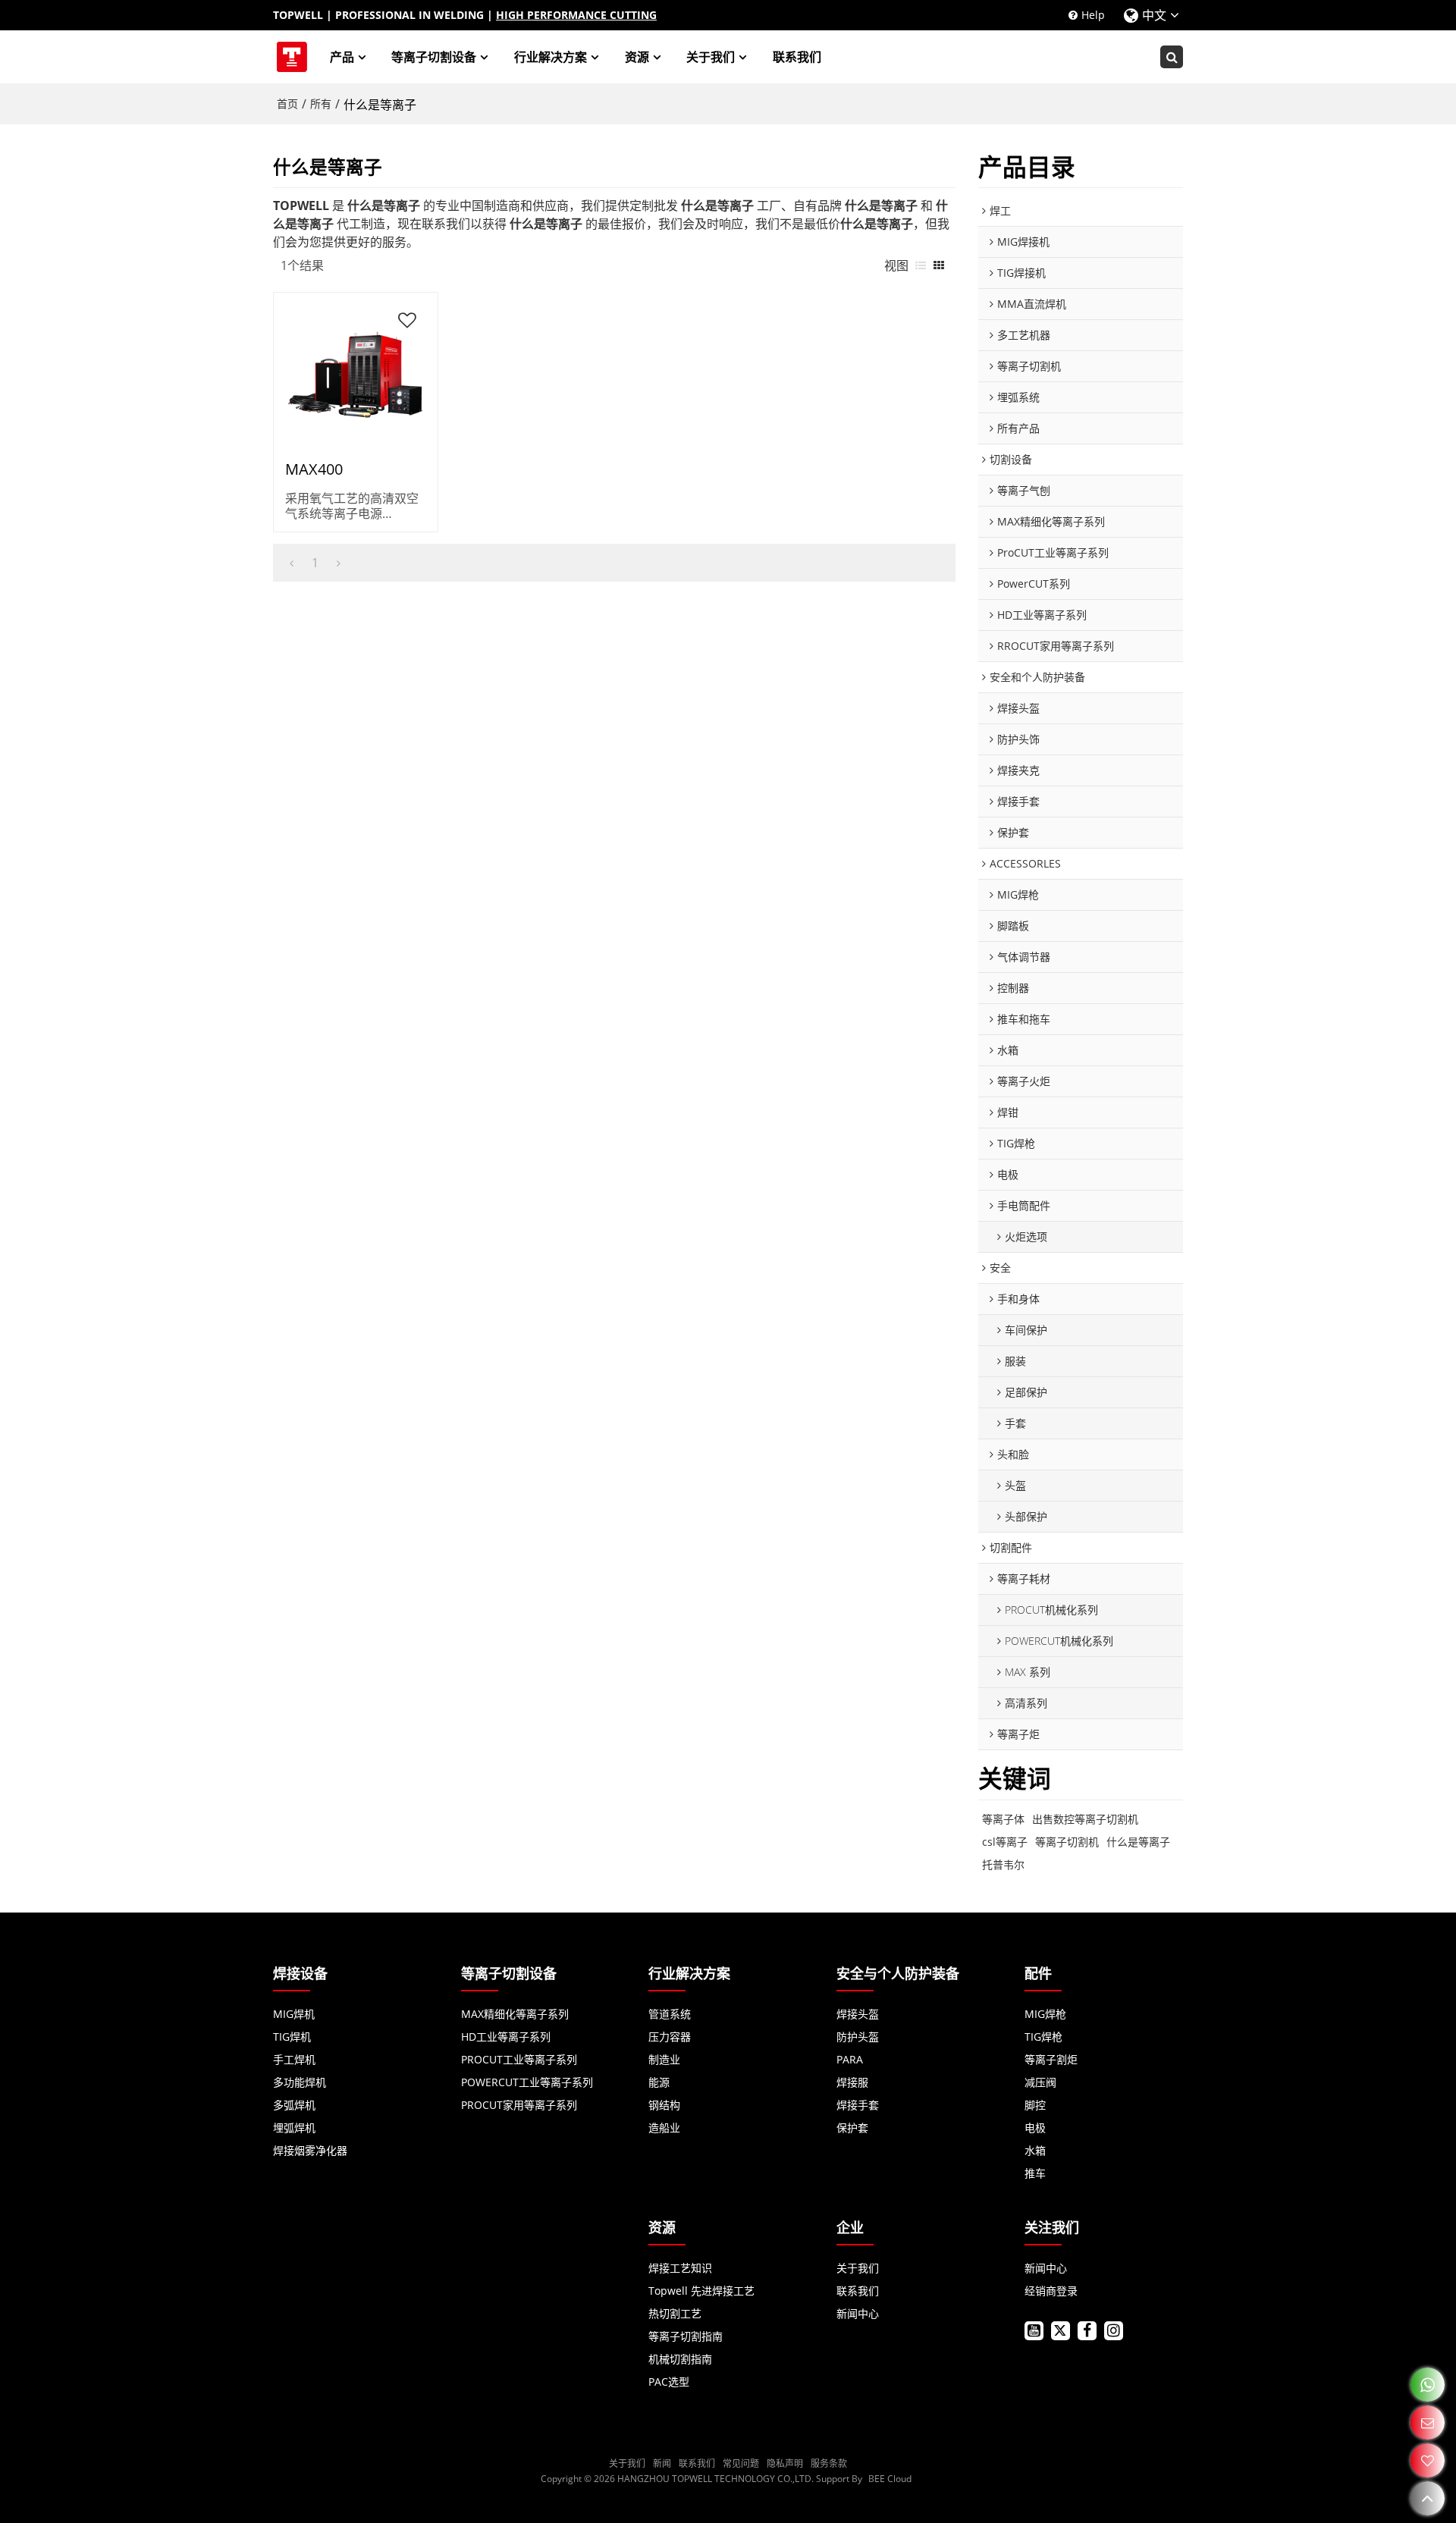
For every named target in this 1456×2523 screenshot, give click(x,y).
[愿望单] (1428, 2460)
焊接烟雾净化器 (310, 2150)
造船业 (664, 2128)
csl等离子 (1005, 1842)
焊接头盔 (858, 2014)
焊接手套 (858, 2105)
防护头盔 (858, 2037)
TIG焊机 (292, 2037)
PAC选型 (669, 2382)
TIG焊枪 (1043, 2037)
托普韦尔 (1003, 1864)
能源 (659, 2082)
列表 (921, 265)
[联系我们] (1428, 2423)
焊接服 (852, 2082)
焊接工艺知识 (680, 2268)
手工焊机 (294, 2059)
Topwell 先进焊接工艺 (701, 2291)
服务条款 (829, 2463)
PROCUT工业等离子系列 (519, 2059)
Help (1093, 15)
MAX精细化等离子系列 (515, 2014)
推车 (1035, 2173)
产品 (342, 57)
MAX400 (314, 470)
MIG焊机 (294, 2014)
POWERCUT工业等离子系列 (527, 2082)
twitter (1061, 2331)
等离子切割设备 (434, 57)
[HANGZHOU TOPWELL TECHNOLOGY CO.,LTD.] (292, 57)
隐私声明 (785, 2463)
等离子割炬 (1051, 2059)
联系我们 (797, 57)
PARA (850, 2059)
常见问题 (741, 2463)
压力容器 (670, 2037)
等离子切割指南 (686, 2336)
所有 (321, 104)
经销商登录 (1051, 2291)
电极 (1035, 2128)
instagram (1114, 2331)
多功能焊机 (300, 2082)
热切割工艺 (675, 2313)
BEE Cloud (890, 2479)
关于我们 (711, 57)
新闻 (662, 2463)
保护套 (852, 2128)
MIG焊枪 (1045, 2014)
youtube (1034, 2331)
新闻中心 (858, 2313)
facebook (1087, 2331)
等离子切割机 (1067, 1842)
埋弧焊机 (294, 2128)
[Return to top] (1428, 2498)
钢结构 (664, 2105)
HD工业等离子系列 (506, 2037)
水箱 (1035, 2150)
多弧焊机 (294, 2105)
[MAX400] (356, 375)
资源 (637, 57)
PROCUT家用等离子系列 (519, 2105)
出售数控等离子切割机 (1085, 1819)
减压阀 (1040, 2082)
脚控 (1035, 2105)
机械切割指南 (680, 2359)
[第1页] (292, 563)
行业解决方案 (551, 57)
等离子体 (1003, 1819)
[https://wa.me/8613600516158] (1428, 2385)
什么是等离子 (1138, 1842)
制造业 (664, 2059)
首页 (287, 104)
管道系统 (670, 2014)
